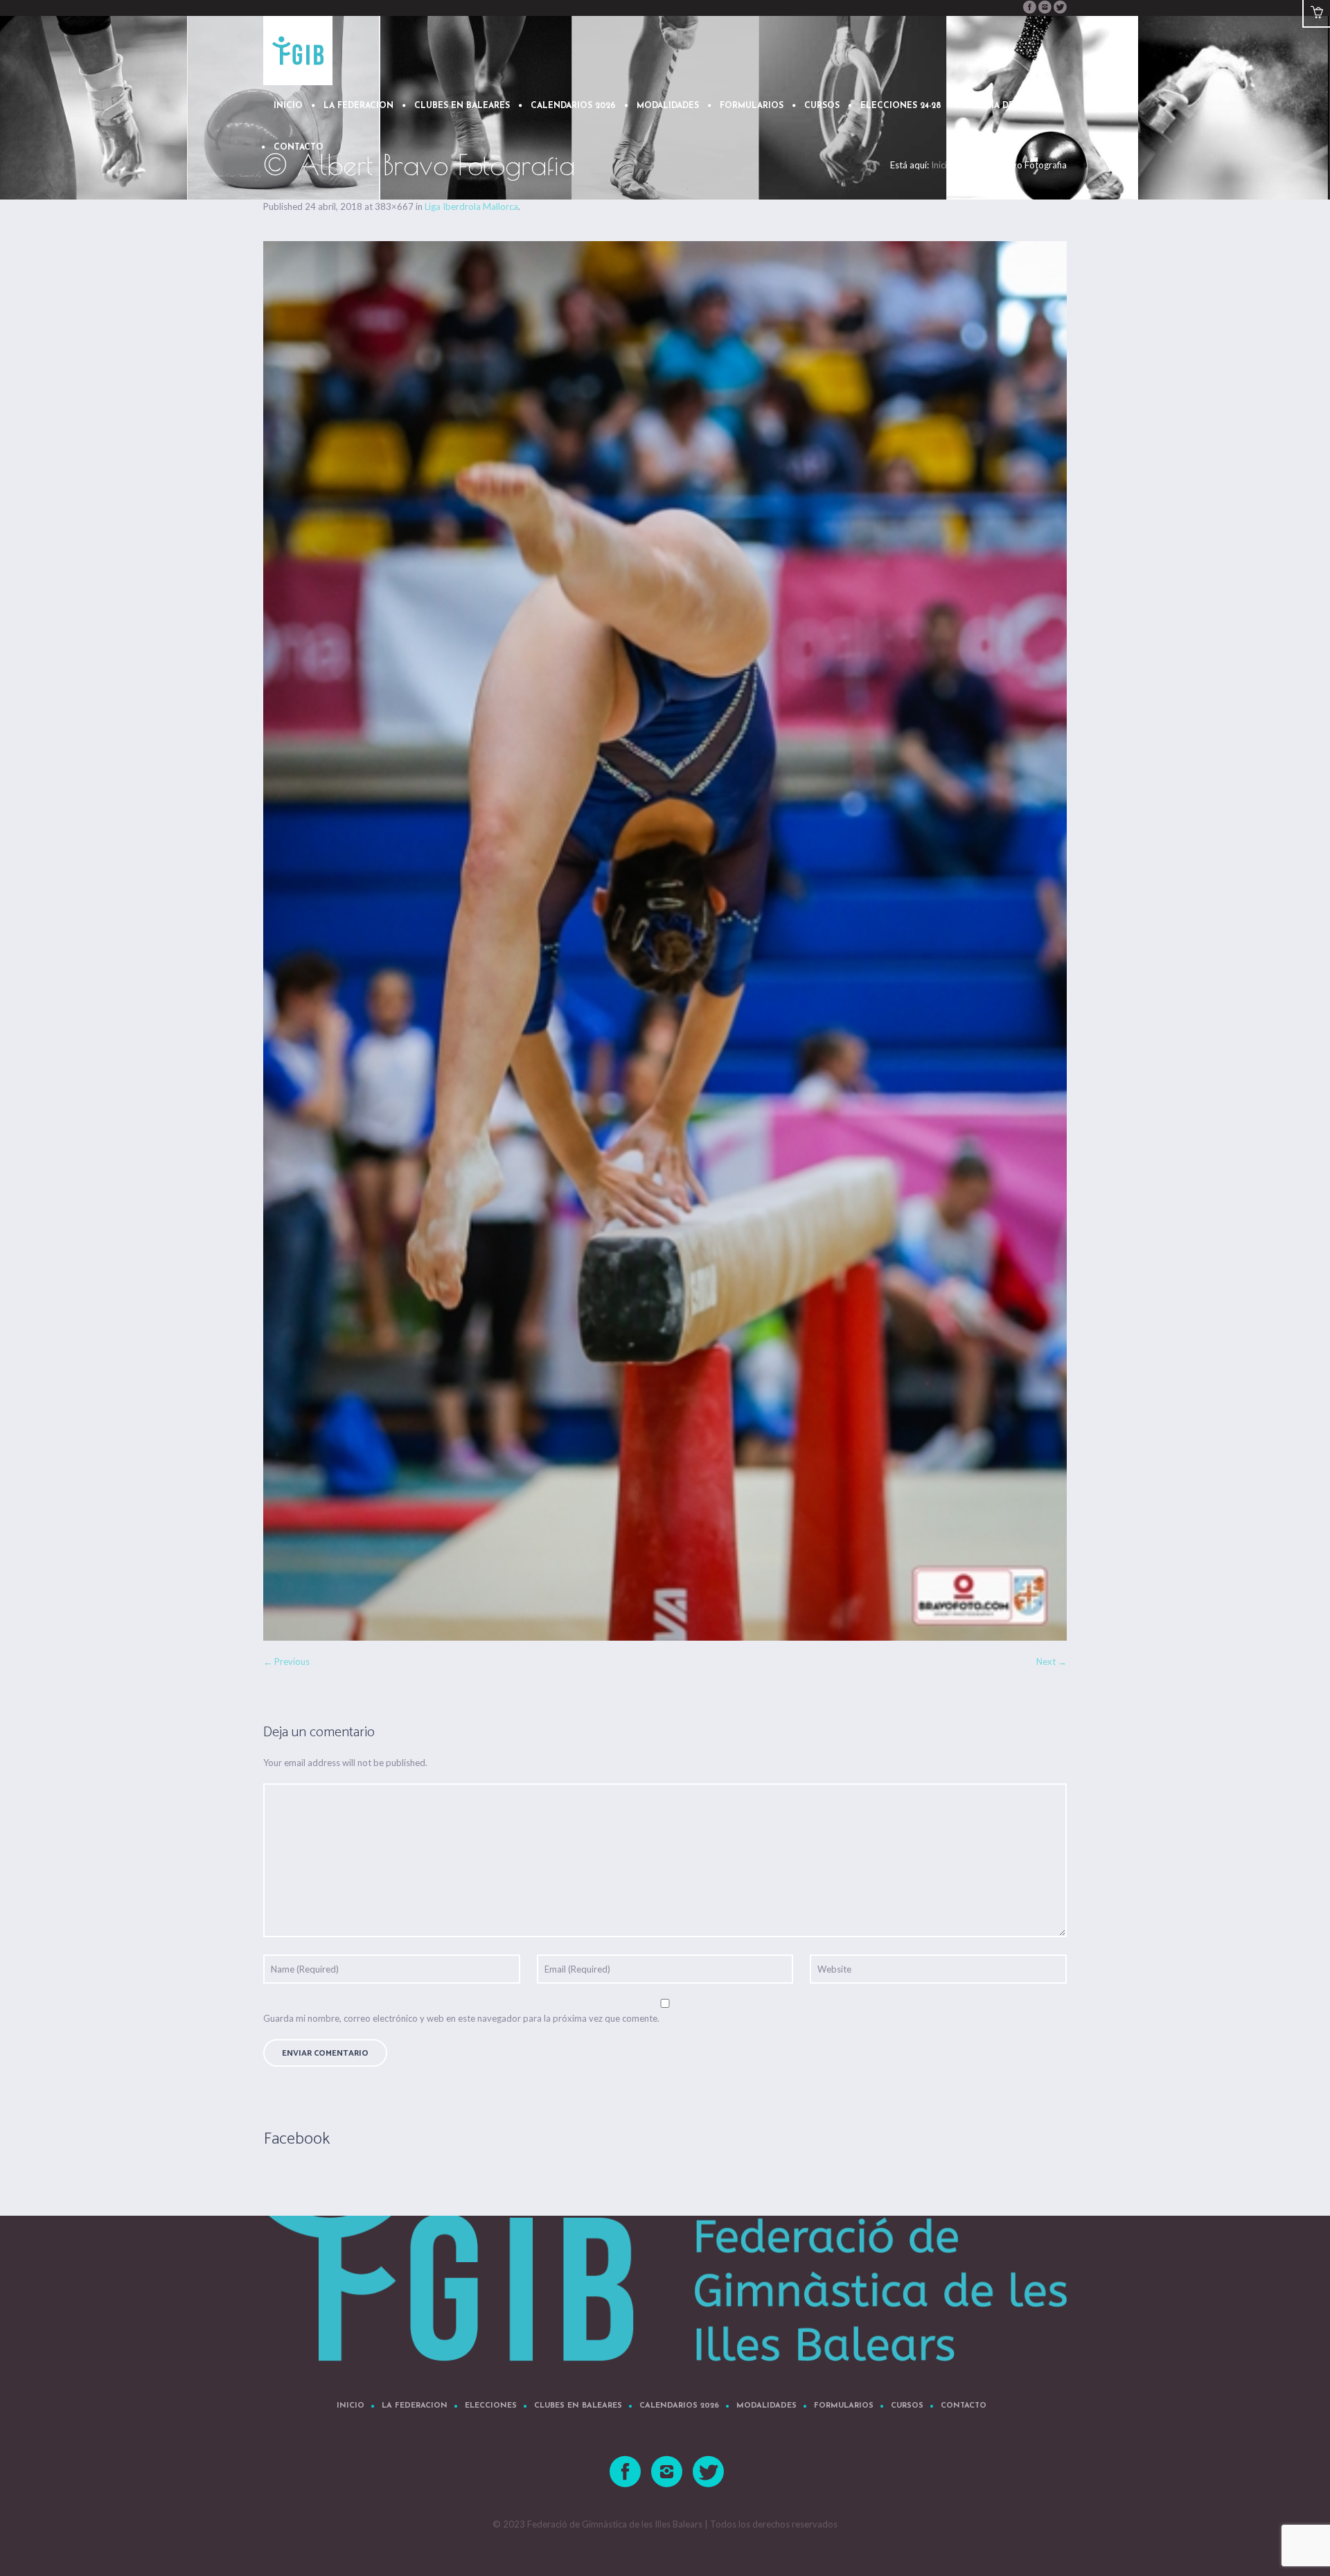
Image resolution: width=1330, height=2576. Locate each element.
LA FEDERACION (415, 2406)
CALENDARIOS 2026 (679, 2406)
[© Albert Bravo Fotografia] (665, 941)
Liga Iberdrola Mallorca (471, 206)
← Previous (286, 1661)
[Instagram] (1045, 7)
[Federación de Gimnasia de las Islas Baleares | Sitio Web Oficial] (665, 2259)
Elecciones (491, 2406)
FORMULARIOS (844, 2406)
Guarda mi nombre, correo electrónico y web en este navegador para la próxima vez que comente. (461, 2018)
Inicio (351, 2406)
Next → (1052, 1661)
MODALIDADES (766, 2406)
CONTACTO (964, 2406)
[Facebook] (1029, 7)
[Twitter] (1060, 7)
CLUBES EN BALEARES (578, 2406)
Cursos (907, 2406)
